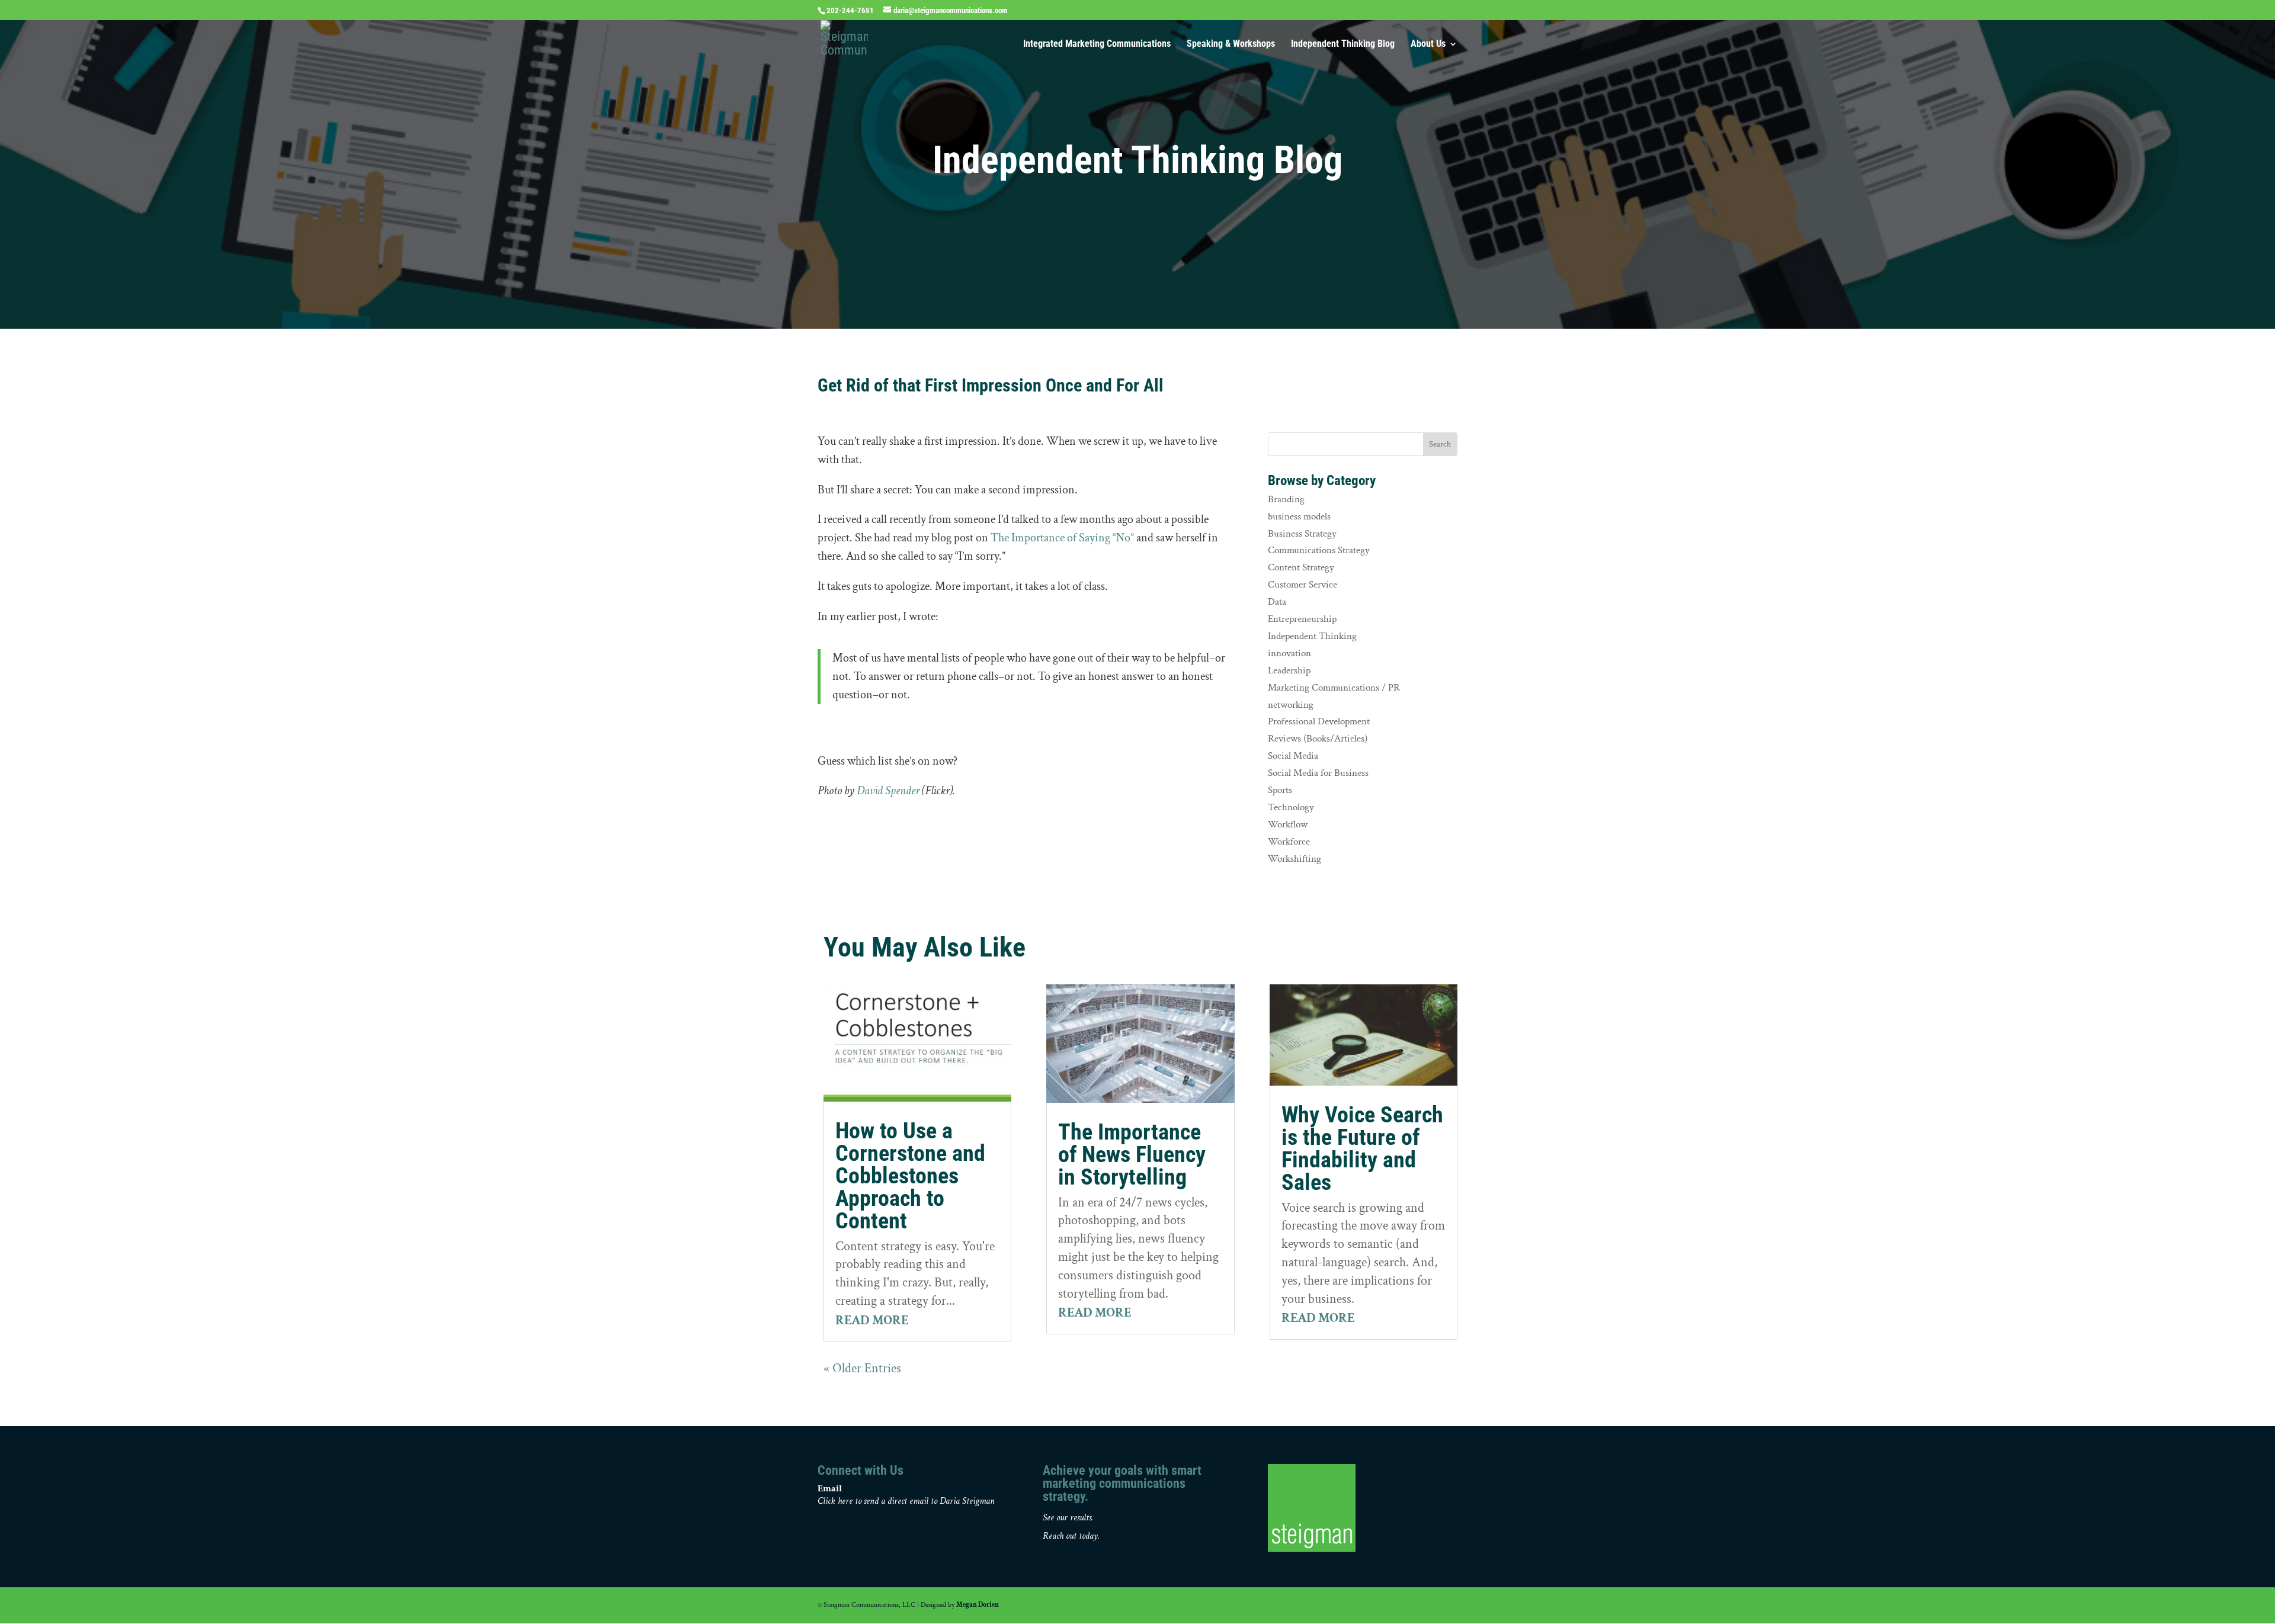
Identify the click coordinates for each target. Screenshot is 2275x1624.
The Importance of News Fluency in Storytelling (1132, 1154)
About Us (1428, 44)
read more (872, 1320)
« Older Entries (862, 1368)
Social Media (1293, 756)
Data (1277, 602)
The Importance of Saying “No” (1062, 538)
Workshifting (1294, 859)
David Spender (888, 791)
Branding (1286, 499)
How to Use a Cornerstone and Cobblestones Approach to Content (910, 1176)
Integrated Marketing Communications (1097, 44)
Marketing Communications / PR (1334, 688)
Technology (1291, 807)
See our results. (1068, 1518)
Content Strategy (1301, 567)
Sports (1280, 790)
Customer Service (1302, 585)
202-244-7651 (850, 10)
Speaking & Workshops (1231, 44)
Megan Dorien (978, 1605)
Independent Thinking (1312, 636)
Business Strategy (1302, 534)
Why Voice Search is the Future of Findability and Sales (1362, 1148)
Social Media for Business (1318, 773)
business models (1299, 516)
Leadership (1289, 670)
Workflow (1288, 824)
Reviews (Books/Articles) (1318, 739)
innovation (1289, 653)
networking (1291, 705)
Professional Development (1319, 721)
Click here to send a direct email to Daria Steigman (906, 1501)
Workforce (1289, 842)
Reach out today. (1071, 1536)
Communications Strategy (1319, 550)
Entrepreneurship (1302, 619)
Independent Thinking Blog (1343, 44)
